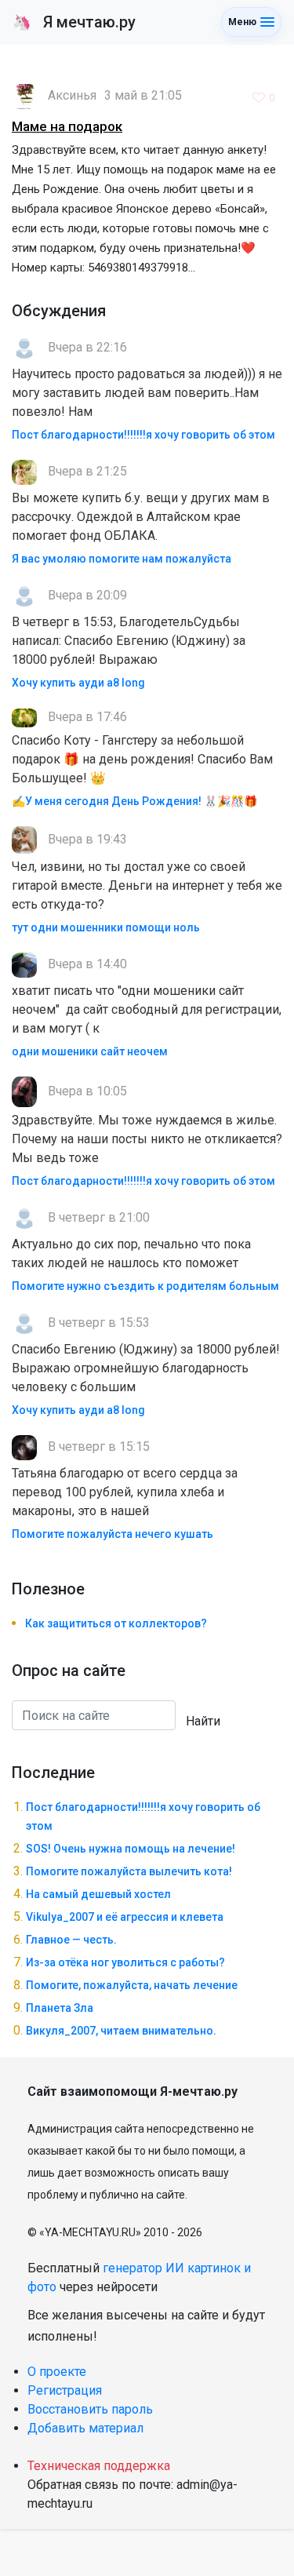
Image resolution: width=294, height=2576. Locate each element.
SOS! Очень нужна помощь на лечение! (131, 1849)
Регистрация (65, 2390)
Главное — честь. (71, 1940)
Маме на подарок (67, 126)
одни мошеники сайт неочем (90, 1051)
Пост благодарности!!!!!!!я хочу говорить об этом (143, 435)
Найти (203, 1721)
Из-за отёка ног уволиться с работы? (125, 1962)
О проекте (57, 2372)
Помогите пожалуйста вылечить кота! (129, 1871)
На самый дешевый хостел (98, 1894)
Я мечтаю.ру (74, 22)
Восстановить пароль (90, 2409)
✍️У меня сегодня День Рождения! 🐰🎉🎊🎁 (134, 801)
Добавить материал (85, 2428)
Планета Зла (60, 2008)
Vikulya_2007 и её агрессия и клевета (125, 1917)
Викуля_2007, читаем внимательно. (121, 2031)
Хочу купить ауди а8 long (78, 683)
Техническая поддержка (99, 2466)
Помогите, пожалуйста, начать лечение (132, 1985)
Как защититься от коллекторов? (116, 1623)
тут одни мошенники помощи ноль (106, 927)
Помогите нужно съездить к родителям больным (145, 1286)
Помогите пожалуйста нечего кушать (113, 1534)
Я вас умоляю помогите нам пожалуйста (122, 559)
